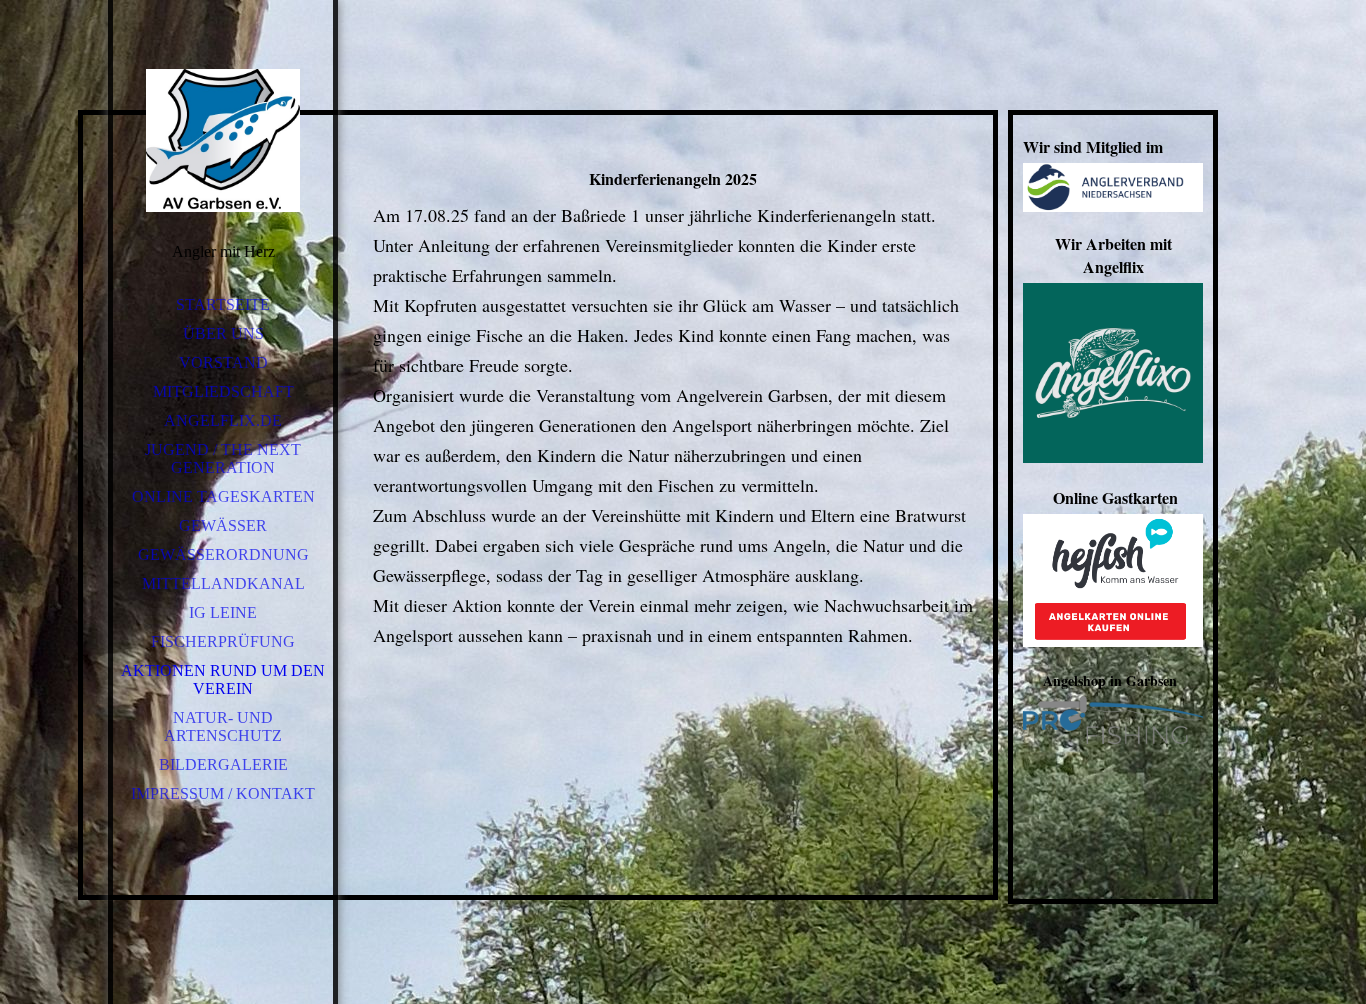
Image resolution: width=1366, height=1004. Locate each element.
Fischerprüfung (223, 641)
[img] (223, 140)
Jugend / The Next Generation (223, 458)
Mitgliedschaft (223, 391)
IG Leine (223, 612)
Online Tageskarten (223, 496)
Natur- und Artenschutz (223, 726)
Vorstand (223, 362)
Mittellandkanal (223, 583)
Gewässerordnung (223, 554)
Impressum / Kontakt (223, 793)
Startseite (223, 304)
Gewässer (223, 525)
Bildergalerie (223, 764)
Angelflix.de (223, 420)
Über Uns (223, 333)
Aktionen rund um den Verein (223, 679)
